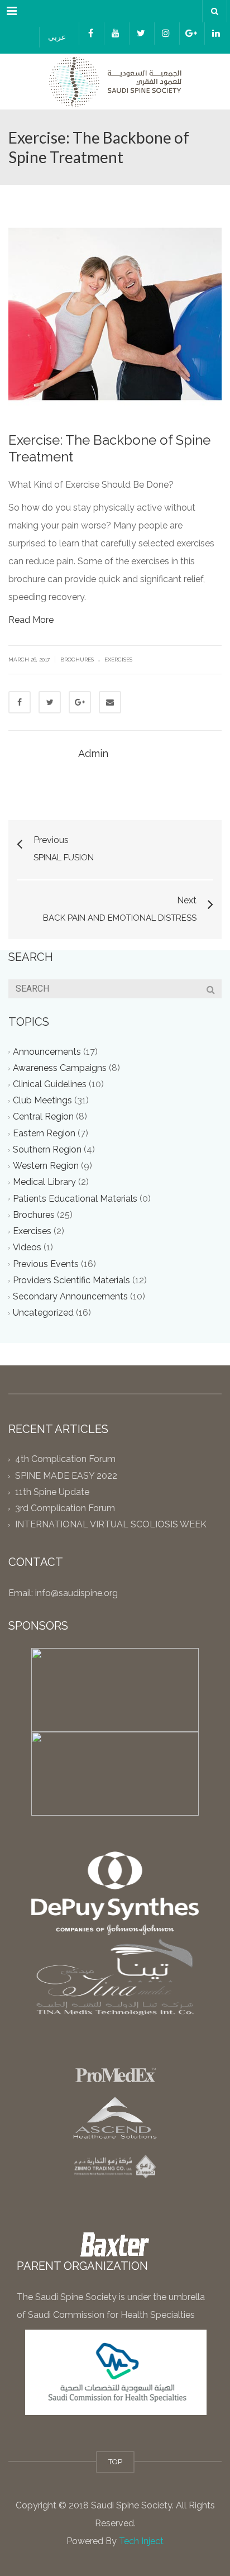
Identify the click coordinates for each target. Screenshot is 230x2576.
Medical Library (44, 1182)
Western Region (46, 1166)
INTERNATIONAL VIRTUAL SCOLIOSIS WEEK (111, 1525)
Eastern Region (44, 1133)
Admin (93, 753)
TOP (115, 2462)
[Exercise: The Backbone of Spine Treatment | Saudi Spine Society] (115, 82)
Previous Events (46, 1264)
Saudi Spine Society (130, 2505)
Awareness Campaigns (60, 1068)
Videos (27, 1248)
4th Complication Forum (65, 1460)
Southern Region (47, 1149)
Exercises (118, 660)
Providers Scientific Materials (71, 1280)
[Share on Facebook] (20, 702)
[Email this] (110, 702)
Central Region (43, 1117)
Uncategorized (43, 1313)
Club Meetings (42, 1101)
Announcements (47, 1052)
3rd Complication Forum (65, 1509)
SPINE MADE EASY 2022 (66, 1476)
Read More (31, 620)
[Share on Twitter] (50, 702)
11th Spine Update (52, 1492)
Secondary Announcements (70, 1296)
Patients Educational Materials (75, 1199)
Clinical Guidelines (50, 1084)
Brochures (77, 660)
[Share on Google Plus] (80, 702)
